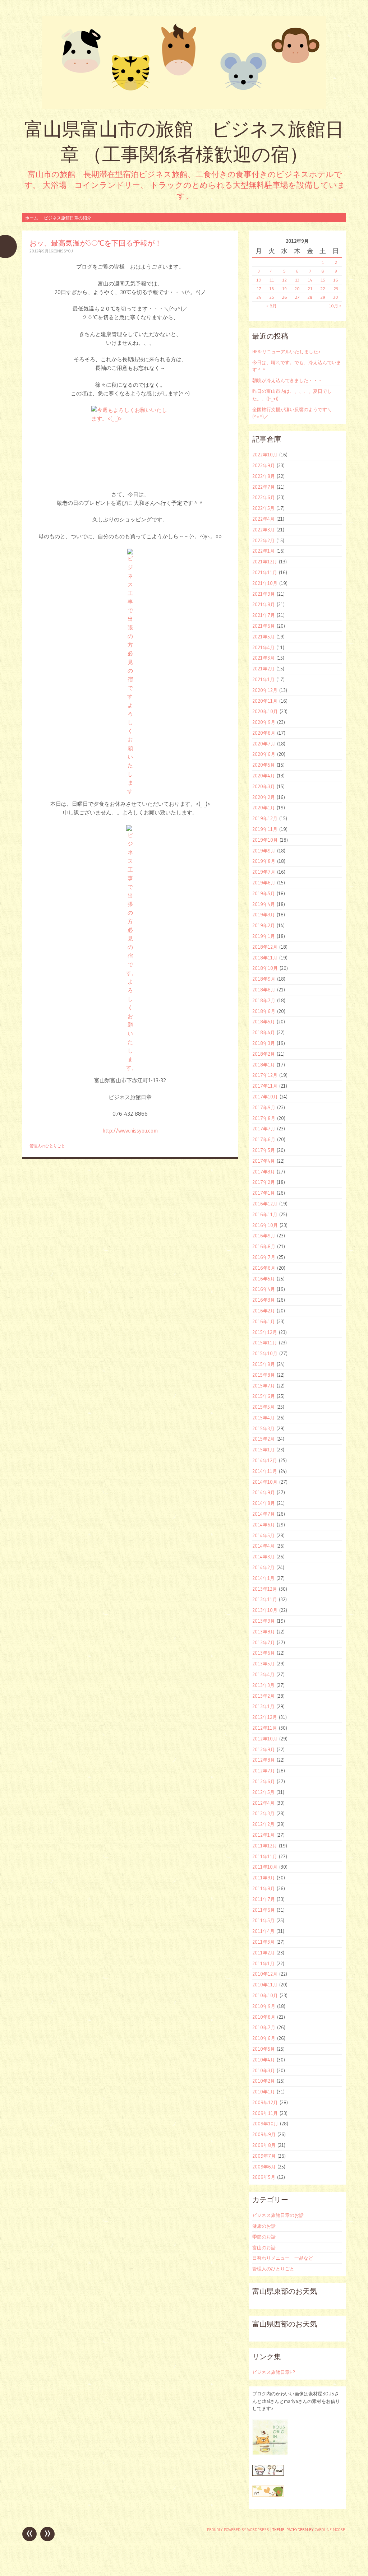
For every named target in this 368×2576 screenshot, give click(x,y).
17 (259, 289)
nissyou (65, 251)
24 (259, 297)
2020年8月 (264, 733)
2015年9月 (264, 1364)
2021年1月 (263, 679)
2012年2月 (263, 1824)
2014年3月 (263, 1557)
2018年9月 (264, 979)
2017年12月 (265, 1075)
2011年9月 (264, 1878)
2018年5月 (264, 1022)
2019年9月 (264, 851)
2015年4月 (263, 1418)
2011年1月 (263, 1963)
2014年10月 (265, 1482)
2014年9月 (264, 1492)
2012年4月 (263, 1803)
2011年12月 (265, 1846)
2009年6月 (264, 2167)
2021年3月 (263, 658)
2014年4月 (263, 1546)
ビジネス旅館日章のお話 (278, 2215)
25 (272, 297)
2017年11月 (265, 1086)
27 (297, 297)
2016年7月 (264, 1257)
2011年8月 (264, 1888)
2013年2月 (263, 1696)
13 (297, 280)
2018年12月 (265, 947)
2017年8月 (264, 1118)
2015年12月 (265, 1332)
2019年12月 (265, 818)
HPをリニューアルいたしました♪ (286, 352)
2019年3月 (264, 915)
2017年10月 (265, 1097)
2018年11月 (265, 958)
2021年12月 (265, 562)
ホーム (32, 218)
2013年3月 (263, 1685)
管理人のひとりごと (47, 1146)
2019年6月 (264, 883)
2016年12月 (265, 1204)
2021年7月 (264, 615)
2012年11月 (265, 1728)
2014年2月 (263, 1567)
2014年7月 (264, 1514)
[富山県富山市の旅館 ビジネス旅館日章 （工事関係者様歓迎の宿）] (184, 62)
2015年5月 (263, 1407)
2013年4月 (263, 1674)
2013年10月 (265, 1610)
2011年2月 (263, 1953)
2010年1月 (264, 2092)
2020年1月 (264, 808)
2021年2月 (263, 669)
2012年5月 (263, 1792)
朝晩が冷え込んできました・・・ (287, 380)
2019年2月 (264, 925)
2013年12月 (265, 1589)
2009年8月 (264, 2145)
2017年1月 (264, 1193)
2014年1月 (263, 1578)
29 (323, 297)
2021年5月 (263, 637)
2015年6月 (264, 1396)
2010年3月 (264, 2070)
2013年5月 (263, 1664)
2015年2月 (263, 1439)
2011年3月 (263, 1942)
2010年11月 (265, 1985)
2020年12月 (265, 690)
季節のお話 (264, 2237)
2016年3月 (264, 1300)
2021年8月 (264, 604)
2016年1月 (264, 1321)
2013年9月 (264, 1621)
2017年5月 (264, 1150)
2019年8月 (264, 861)
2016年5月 (264, 1279)
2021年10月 (265, 583)
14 (310, 280)
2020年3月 (264, 786)
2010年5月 (264, 2049)
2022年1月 (263, 551)
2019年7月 (264, 872)
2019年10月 (265, 840)
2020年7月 (264, 744)
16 (336, 280)
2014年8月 (264, 1503)
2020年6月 (264, 754)
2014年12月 (265, 1460)
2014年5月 (263, 1535)
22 (323, 289)
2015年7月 (264, 1386)
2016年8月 (264, 1246)
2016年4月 (264, 1289)
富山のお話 (264, 2247)
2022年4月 (263, 519)
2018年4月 (264, 1032)
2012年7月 (264, 1771)
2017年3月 (264, 1172)
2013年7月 (264, 1642)
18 (272, 289)
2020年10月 (265, 711)
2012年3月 (263, 1813)
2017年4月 (264, 1161)
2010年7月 (264, 2027)
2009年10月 (265, 2124)
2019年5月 (264, 893)
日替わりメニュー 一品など (283, 2258)
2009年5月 (264, 2177)
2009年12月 (265, 2102)
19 (284, 289)
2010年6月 (264, 2038)
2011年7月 (264, 1899)
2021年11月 (265, 572)
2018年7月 (264, 1000)
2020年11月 (265, 701)
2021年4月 (263, 647)
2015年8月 (264, 1375)
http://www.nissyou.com (130, 1131)
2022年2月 (263, 540)
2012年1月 (263, 1835)
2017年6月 (264, 1139)
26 (284, 297)
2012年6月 (264, 1781)
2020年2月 (264, 797)
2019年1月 (264, 936)
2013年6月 (264, 1653)
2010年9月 (264, 2006)
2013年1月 (263, 1706)
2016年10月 (265, 1225)
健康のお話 (264, 2226)
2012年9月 (264, 1749)
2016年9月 (264, 1236)
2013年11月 (265, 1599)
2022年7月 (264, 487)
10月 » (335, 306)
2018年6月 (264, 1011)
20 (297, 289)
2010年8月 (264, 2017)
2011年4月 (263, 1931)
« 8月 (272, 306)
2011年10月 (265, 1867)
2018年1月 (264, 1065)
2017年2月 (264, 1182)
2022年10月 (265, 455)
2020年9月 (264, 722)
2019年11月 (265, 829)
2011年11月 (265, 1856)
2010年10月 (265, 1995)
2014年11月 (265, 1471)
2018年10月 (265, 968)
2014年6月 (264, 1525)
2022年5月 (263, 508)
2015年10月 (265, 1353)
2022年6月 (264, 497)
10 (259, 280)
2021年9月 (264, 594)
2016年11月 (265, 1214)
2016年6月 (264, 1268)
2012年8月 (264, 1760)
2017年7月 (264, 1129)
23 (336, 289)
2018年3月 (264, 1043)
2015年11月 (265, 1343)
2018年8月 (264, 990)
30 (336, 297)
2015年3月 (263, 1428)
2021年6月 (264, 626)
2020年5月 (264, 765)
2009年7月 (264, 2156)
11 (272, 280)
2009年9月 (264, 2134)
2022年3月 (263, 530)
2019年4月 (264, 904)
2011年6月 (264, 1910)
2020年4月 (264, 776)
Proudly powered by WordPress (238, 2530)
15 (323, 280)
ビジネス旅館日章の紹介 (68, 218)
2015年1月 (263, 1450)
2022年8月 (264, 476)
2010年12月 (265, 1974)
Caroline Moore (330, 2530)
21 (310, 289)
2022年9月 (264, 465)
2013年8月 (264, 1632)
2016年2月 (264, 1311)
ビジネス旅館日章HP (273, 2372)
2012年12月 (265, 1717)
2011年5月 (263, 1920)
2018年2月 (264, 1054)
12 (284, 280)
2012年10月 (265, 1739)
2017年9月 (264, 1107)
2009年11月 (265, 2113)
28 (310, 297)
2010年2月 (264, 2081)
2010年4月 (264, 2060)
